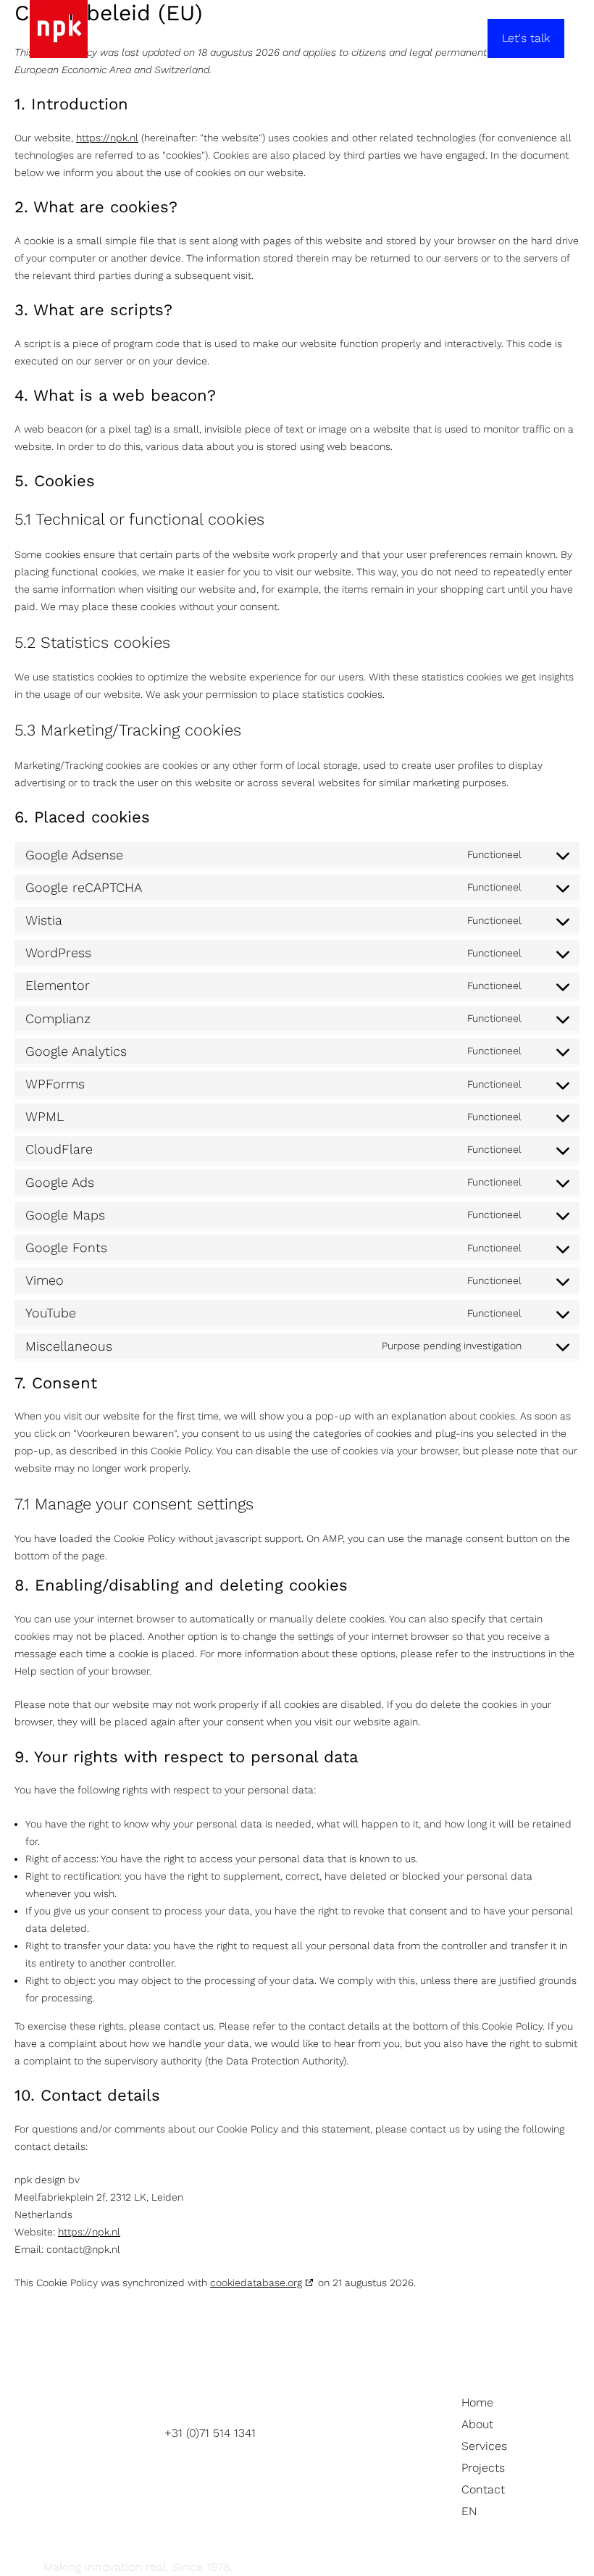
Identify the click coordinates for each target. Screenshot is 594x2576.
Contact (483, 2489)
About (477, 2424)
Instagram (340, 2418)
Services (484, 2446)
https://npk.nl (107, 138)
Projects (483, 2468)
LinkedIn (336, 2435)
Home (477, 2402)
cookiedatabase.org (256, 2283)
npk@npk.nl (197, 2450)
